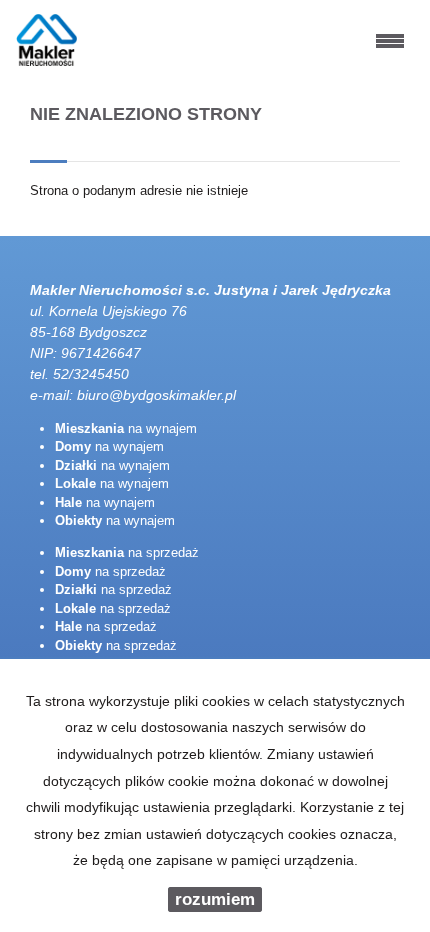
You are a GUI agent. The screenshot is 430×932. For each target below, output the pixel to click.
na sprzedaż (127, 552)
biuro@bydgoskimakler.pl (156, 395)
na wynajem (126, 428)
